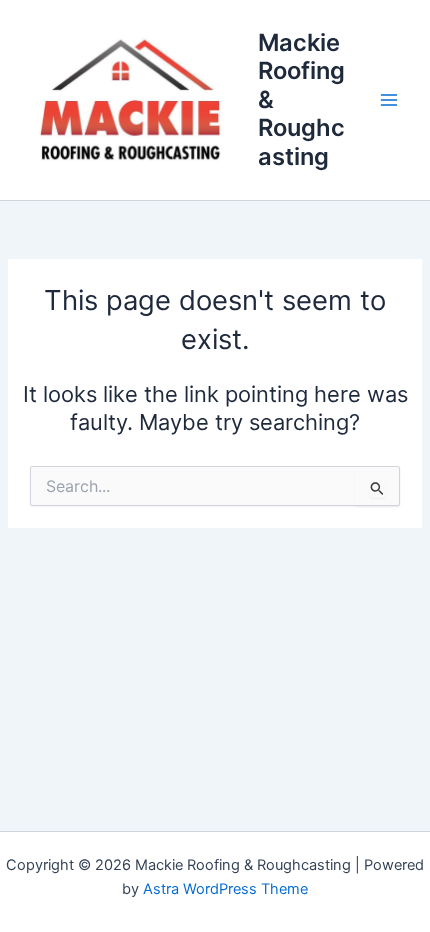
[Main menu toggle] (389, 100)
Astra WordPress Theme (225, 889)
